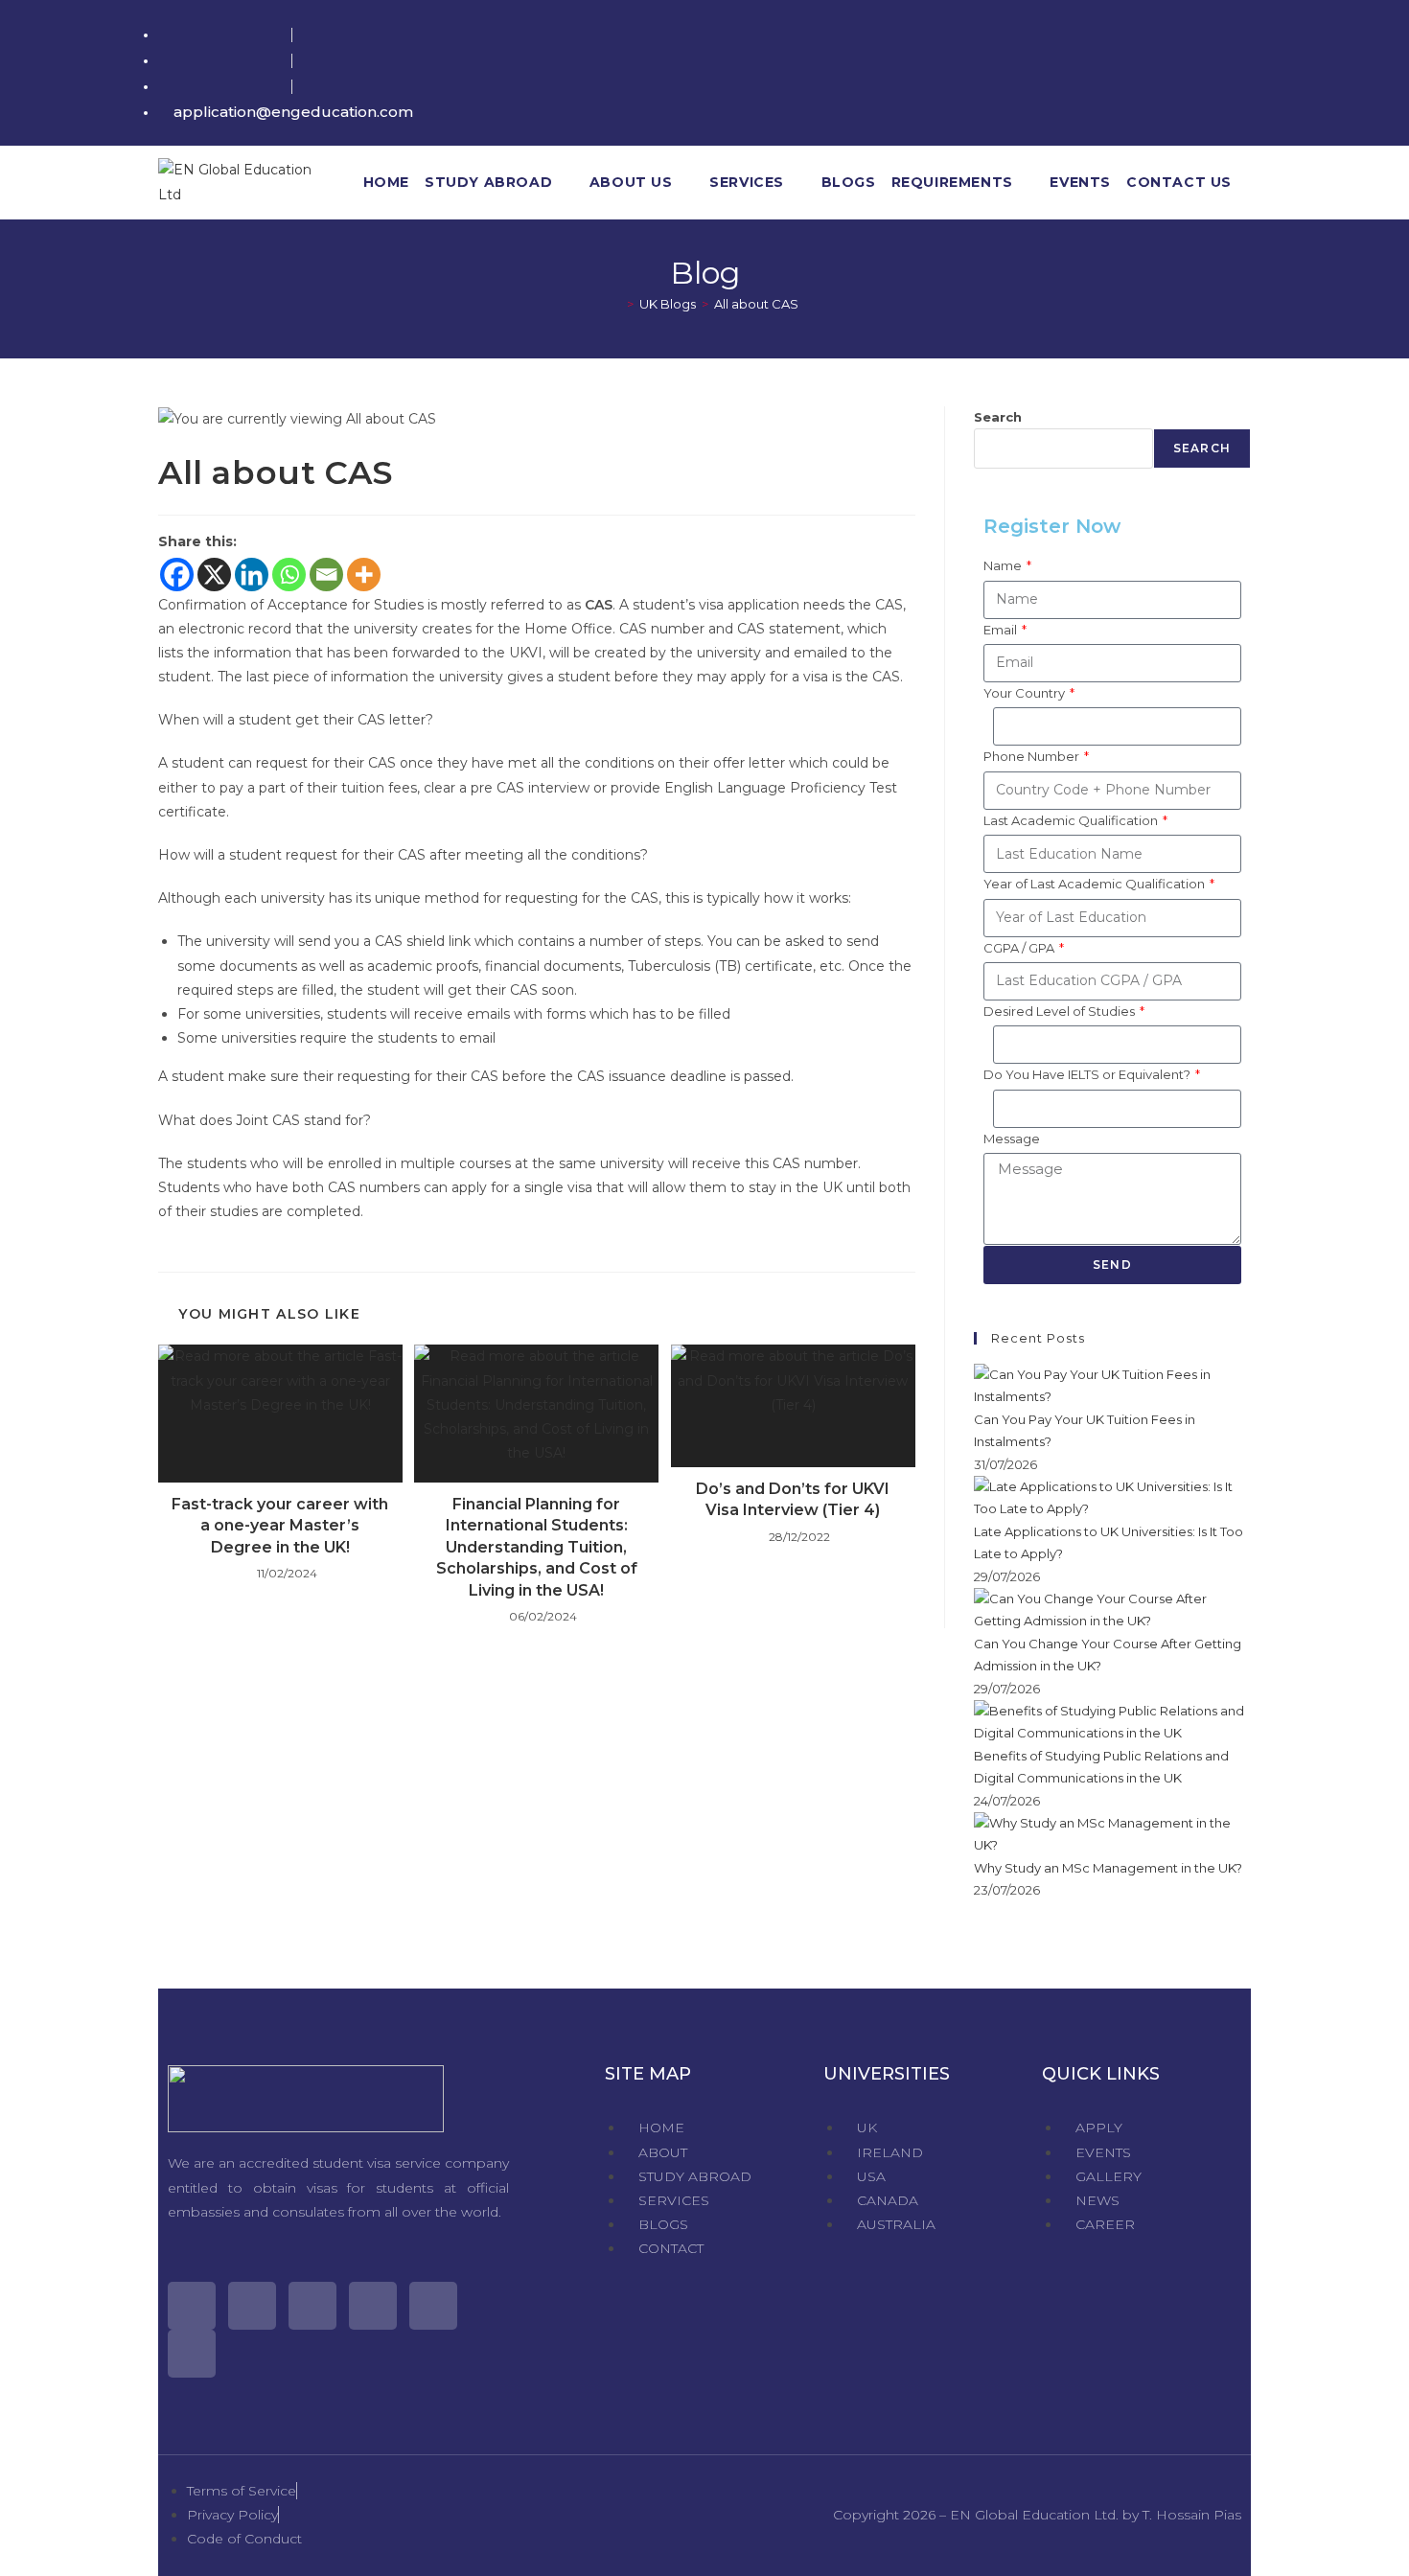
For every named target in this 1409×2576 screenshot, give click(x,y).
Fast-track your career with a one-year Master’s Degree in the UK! (280, 1526)
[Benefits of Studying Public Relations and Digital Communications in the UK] (1112, 1721)
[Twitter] (192, 2306)
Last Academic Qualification (1072, 820)
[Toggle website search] (1252, 183)
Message (1012, 1138)
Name (1004, 565)
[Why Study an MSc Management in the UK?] (1112, 1833)
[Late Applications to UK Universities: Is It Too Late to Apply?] (1112, 1497)
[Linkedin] (252, 575)
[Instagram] (312, 2306)
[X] (214, 575)
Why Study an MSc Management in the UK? (1108, 1868)
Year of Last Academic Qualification (1096, 884)
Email (1002, 630)
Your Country (1026, 693)
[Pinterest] (433, 2306)
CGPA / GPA (1020, 948)
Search (998, 417)
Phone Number (1033, 756)
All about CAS (756, 304)
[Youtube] (373, 2306)
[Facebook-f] (252, 2306)
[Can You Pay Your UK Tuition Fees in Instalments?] (1112, 1385)
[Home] (616, 304)
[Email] (326, 575)
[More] (364, 575)
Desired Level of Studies (1061, 1011)
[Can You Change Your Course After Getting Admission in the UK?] (1112, 1609)
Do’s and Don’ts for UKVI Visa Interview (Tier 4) (793, 1499)
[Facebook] (177, 575)
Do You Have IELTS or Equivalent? (1088, 1074)
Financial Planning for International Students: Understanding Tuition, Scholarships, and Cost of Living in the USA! (537, 1547)
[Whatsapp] (289, 575)
